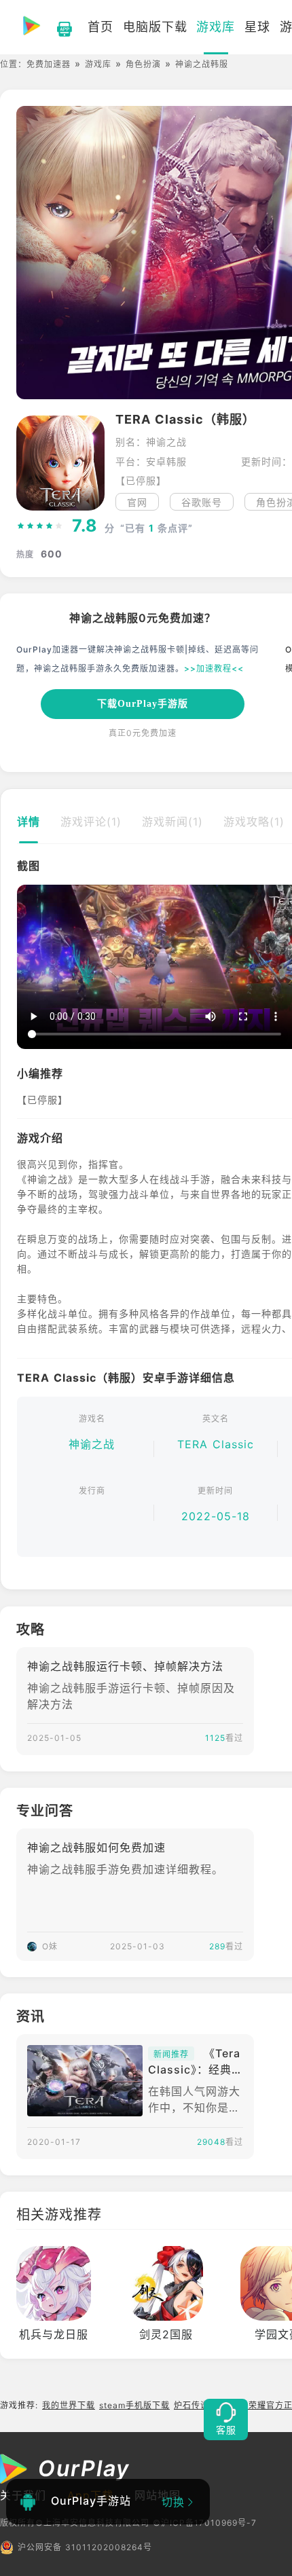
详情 (29, 822)
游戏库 (98, 64)
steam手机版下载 (134, 2405)
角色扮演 (143, 64)
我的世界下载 (69, 2405)
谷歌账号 (202, 502)
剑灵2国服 (166, 2334)
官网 (137, 502)
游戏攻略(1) (254, 822)
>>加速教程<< (214, 668)
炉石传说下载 (200, 2405)
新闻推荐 (171, 2054)
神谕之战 (92, 1444)
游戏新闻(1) (172, 822)
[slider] (40, 526)
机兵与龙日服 (54, 2334)
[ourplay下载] (58, 27)
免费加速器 (49, 64)
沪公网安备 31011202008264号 (85, 2547)
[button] (26, 968)
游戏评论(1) (91, 822)
